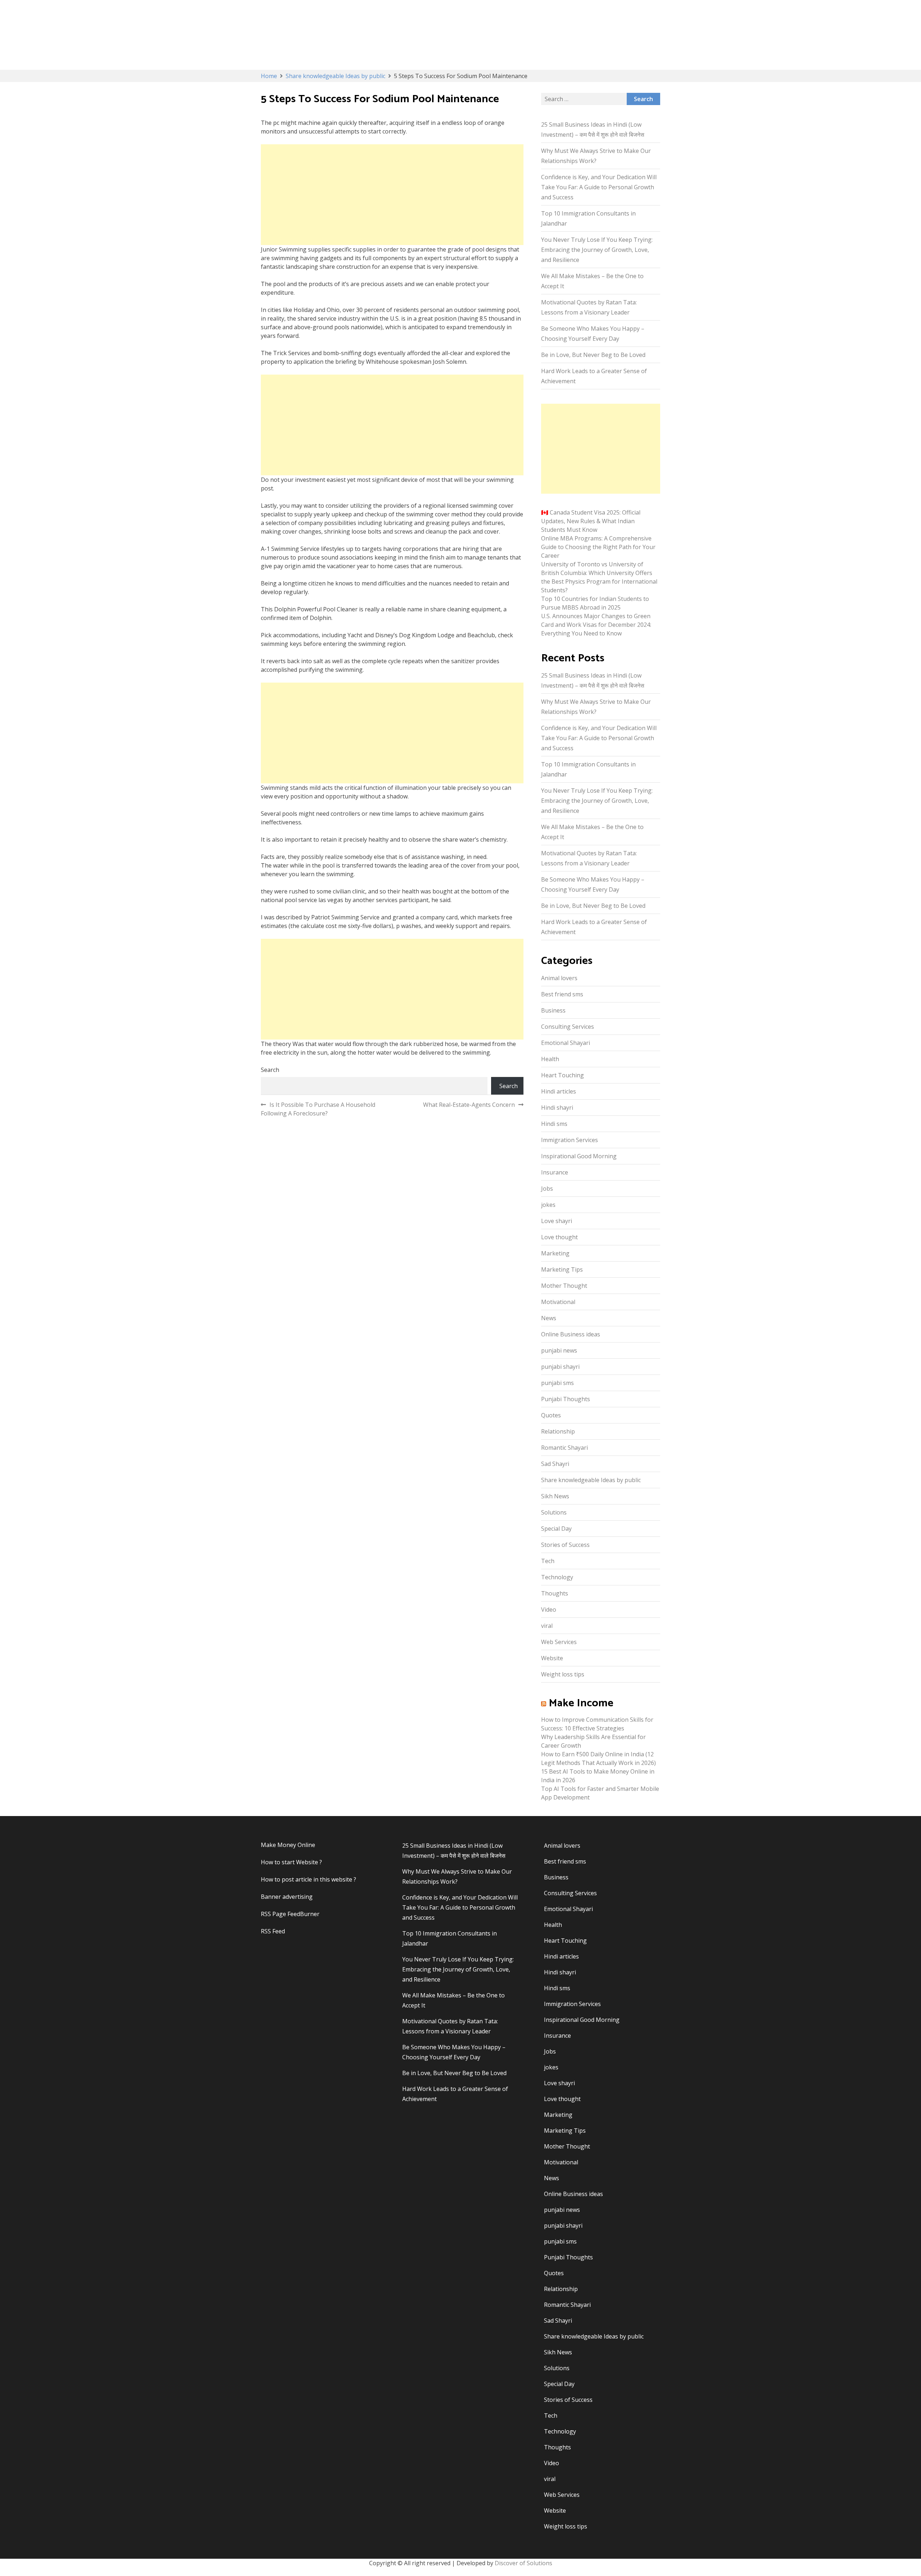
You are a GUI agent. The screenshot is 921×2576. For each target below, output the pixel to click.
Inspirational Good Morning (579, 1156)
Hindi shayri (557, 1108)
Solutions (554, 1512)
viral (547, 1626)
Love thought (559, 1237)
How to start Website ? (291, 1862)
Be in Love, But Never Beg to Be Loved (593, 355)
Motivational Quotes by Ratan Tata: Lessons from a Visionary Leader (589, 307)
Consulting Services (568, 1027)
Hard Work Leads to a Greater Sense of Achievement (594, 376)
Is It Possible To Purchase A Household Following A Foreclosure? (318, 1109)
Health (550, 1059)
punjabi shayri (560, 1367)
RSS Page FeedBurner (290, 1914)
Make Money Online (288, 1845)
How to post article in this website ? (308, 1879)
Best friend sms (562, 994)
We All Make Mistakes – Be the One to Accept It (592, 281)
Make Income (581, 1703)
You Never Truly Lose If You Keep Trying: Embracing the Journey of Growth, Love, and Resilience (597, 250)
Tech (548, 1561)
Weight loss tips (563, 1674)
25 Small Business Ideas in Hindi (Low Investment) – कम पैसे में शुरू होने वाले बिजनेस (593, 130)
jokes (548, 1205)
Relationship (558, 1431)
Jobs (547, 1189)
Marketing (555, 1253)
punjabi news (559, 1350)
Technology (557, 1577)
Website (552, 1658)
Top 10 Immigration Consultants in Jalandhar (588, 218)
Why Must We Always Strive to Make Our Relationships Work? (596, 156)
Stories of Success (565, 1545)
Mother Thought (564, 1286)
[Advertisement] (392, 195)
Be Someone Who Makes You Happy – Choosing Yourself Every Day (593, 334)
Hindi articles (559, 1091)
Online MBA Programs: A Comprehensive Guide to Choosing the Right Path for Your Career (598, 547)
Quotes (551, 1415)
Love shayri (557, 1221)
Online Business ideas (571, 1334)
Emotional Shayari (566, 1043)
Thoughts (555, 1593)
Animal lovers (559, 978)
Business (553, 1010)
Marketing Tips (562, 1269)
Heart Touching (562, 1075)
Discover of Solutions (523, 2563)
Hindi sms (554, 1124)
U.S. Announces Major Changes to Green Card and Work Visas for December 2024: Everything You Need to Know (596, 625)
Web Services (559, 1642)
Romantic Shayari (564, 1448)
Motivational (558, 1302)
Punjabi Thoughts (566, 1399)
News (549, 1318)
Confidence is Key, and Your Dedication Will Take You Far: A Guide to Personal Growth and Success (599, 187)
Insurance (555, 1172)
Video (549, 1610)
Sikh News (555, 1496)
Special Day (556, 1529)
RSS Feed (273, 1931)
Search (270, 1070)
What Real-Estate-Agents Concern (469, 1105)
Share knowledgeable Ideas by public (591, 1480)
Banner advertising (287, 1897)
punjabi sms (557, 1383)
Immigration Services (570, 1140)
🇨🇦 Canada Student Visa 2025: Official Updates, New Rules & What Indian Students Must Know (591, 521)
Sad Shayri (555, 1464)
